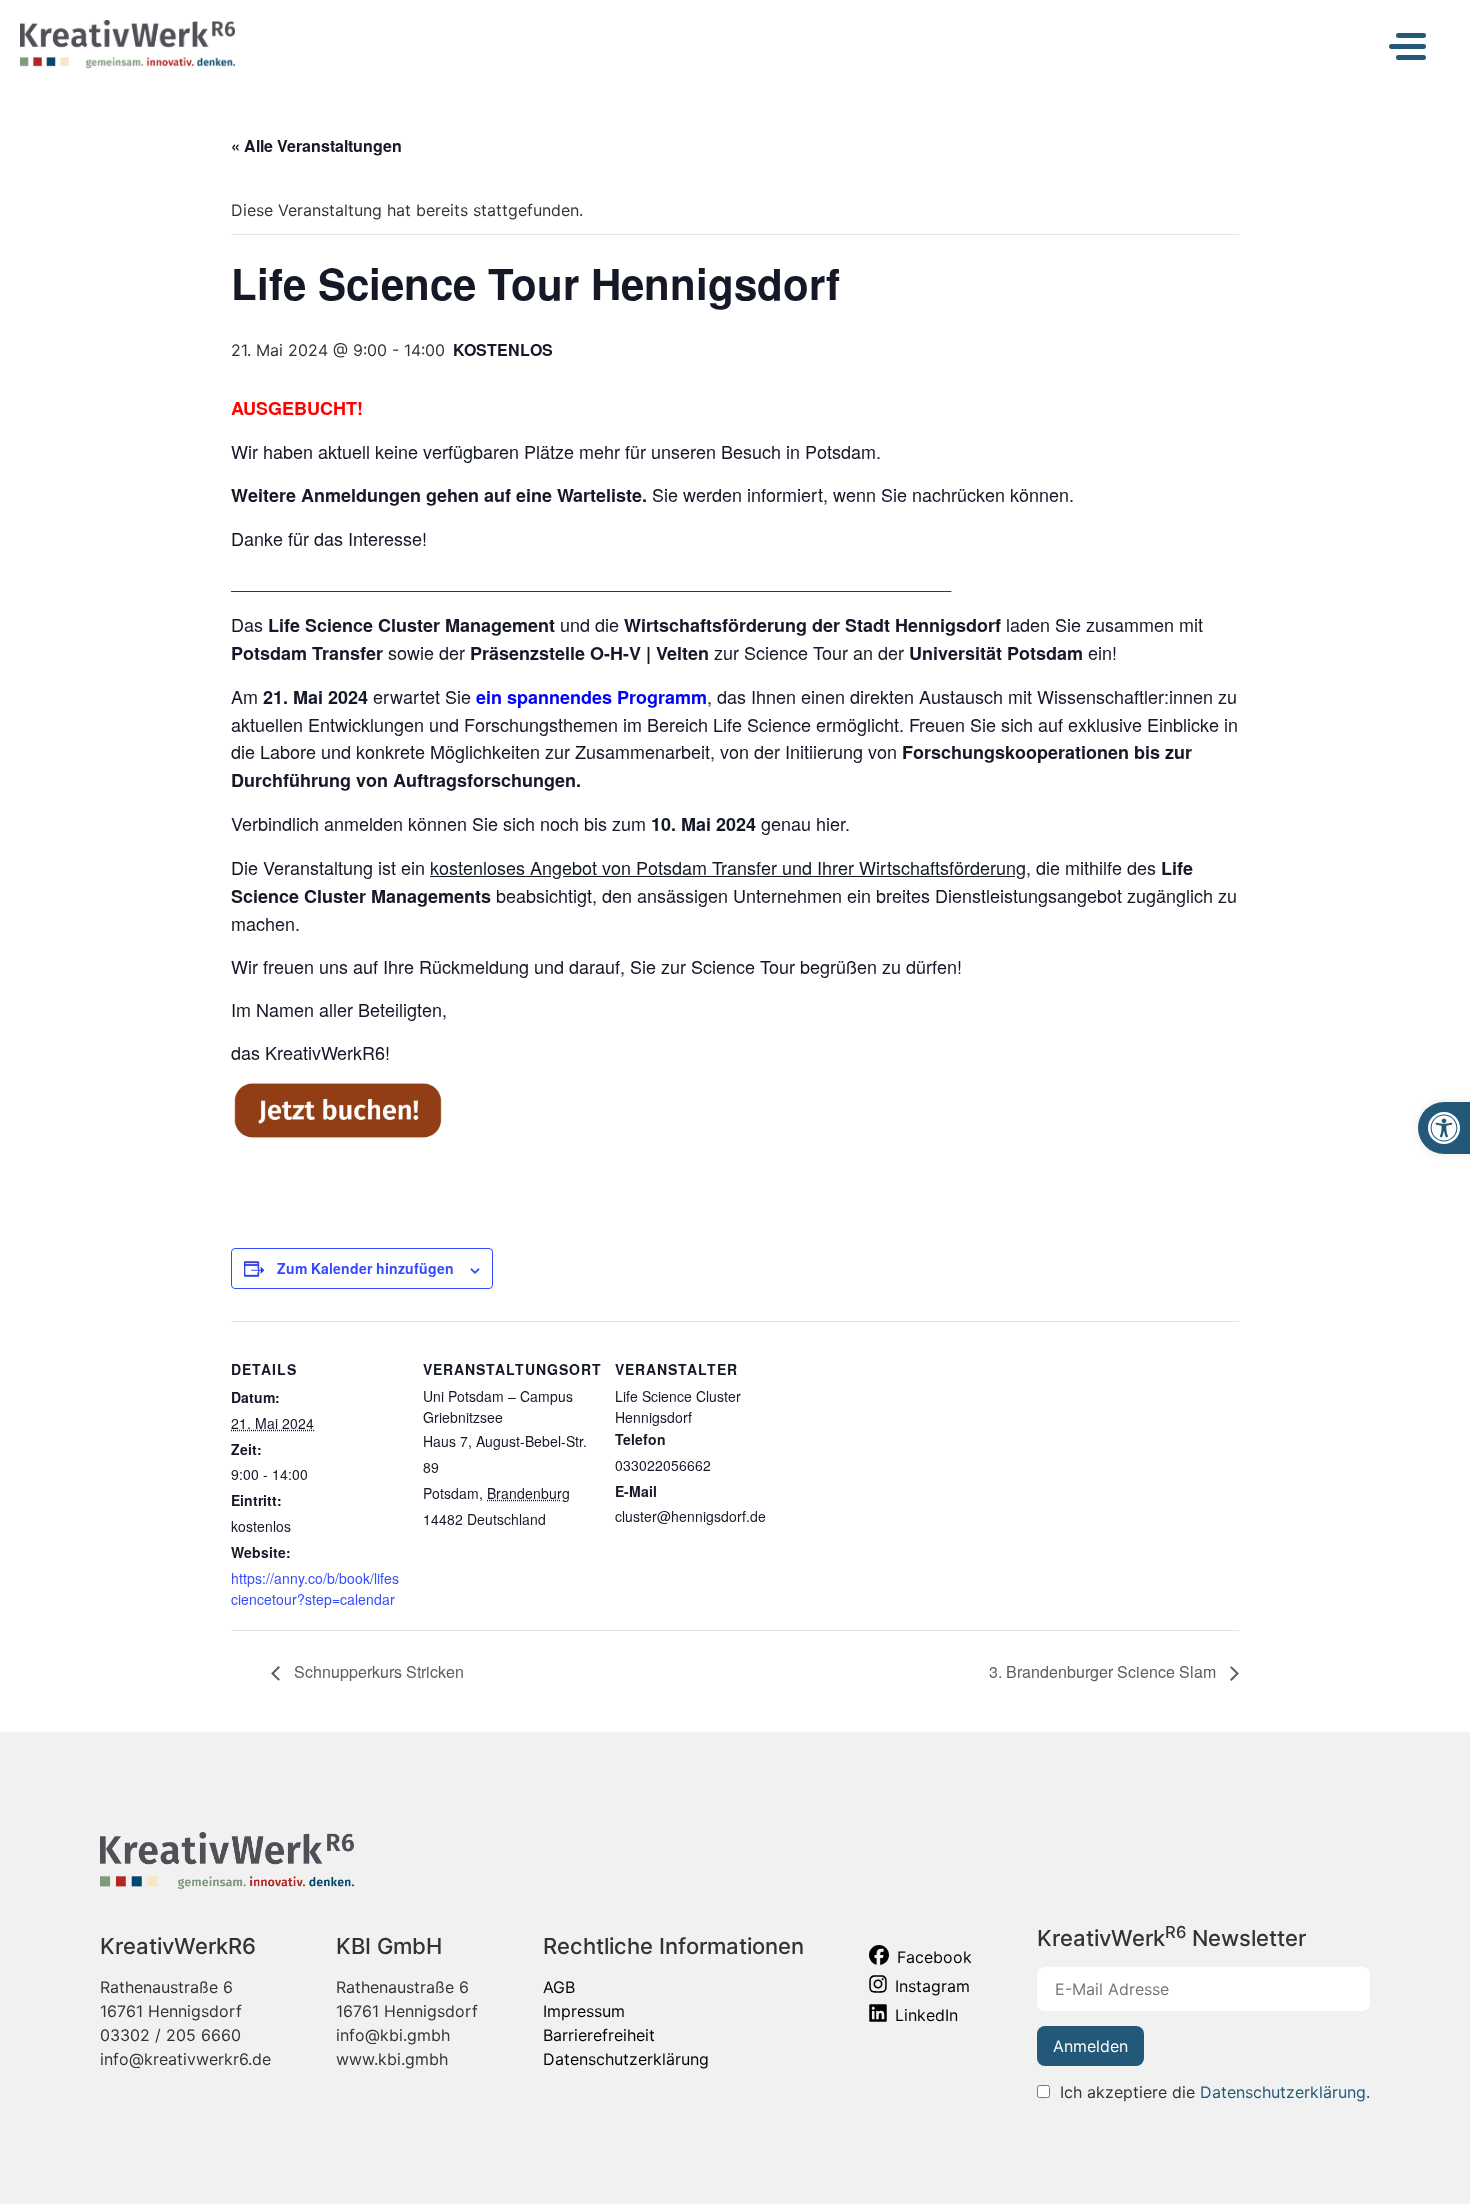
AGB (559, 1987)
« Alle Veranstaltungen (316, 145)
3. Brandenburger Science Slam (1104, 1671)
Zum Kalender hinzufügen (365, 1268)
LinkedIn (926, 2015)
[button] (1444, 1128)
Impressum (584, 2011)
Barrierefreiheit (599, 2035)
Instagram (932, 1986)
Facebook (934, 1957)
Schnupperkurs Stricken (377, 1671)
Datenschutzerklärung (626, 2059)
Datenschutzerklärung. (1285, 2092)
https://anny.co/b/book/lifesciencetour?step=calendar (315, 1588)
